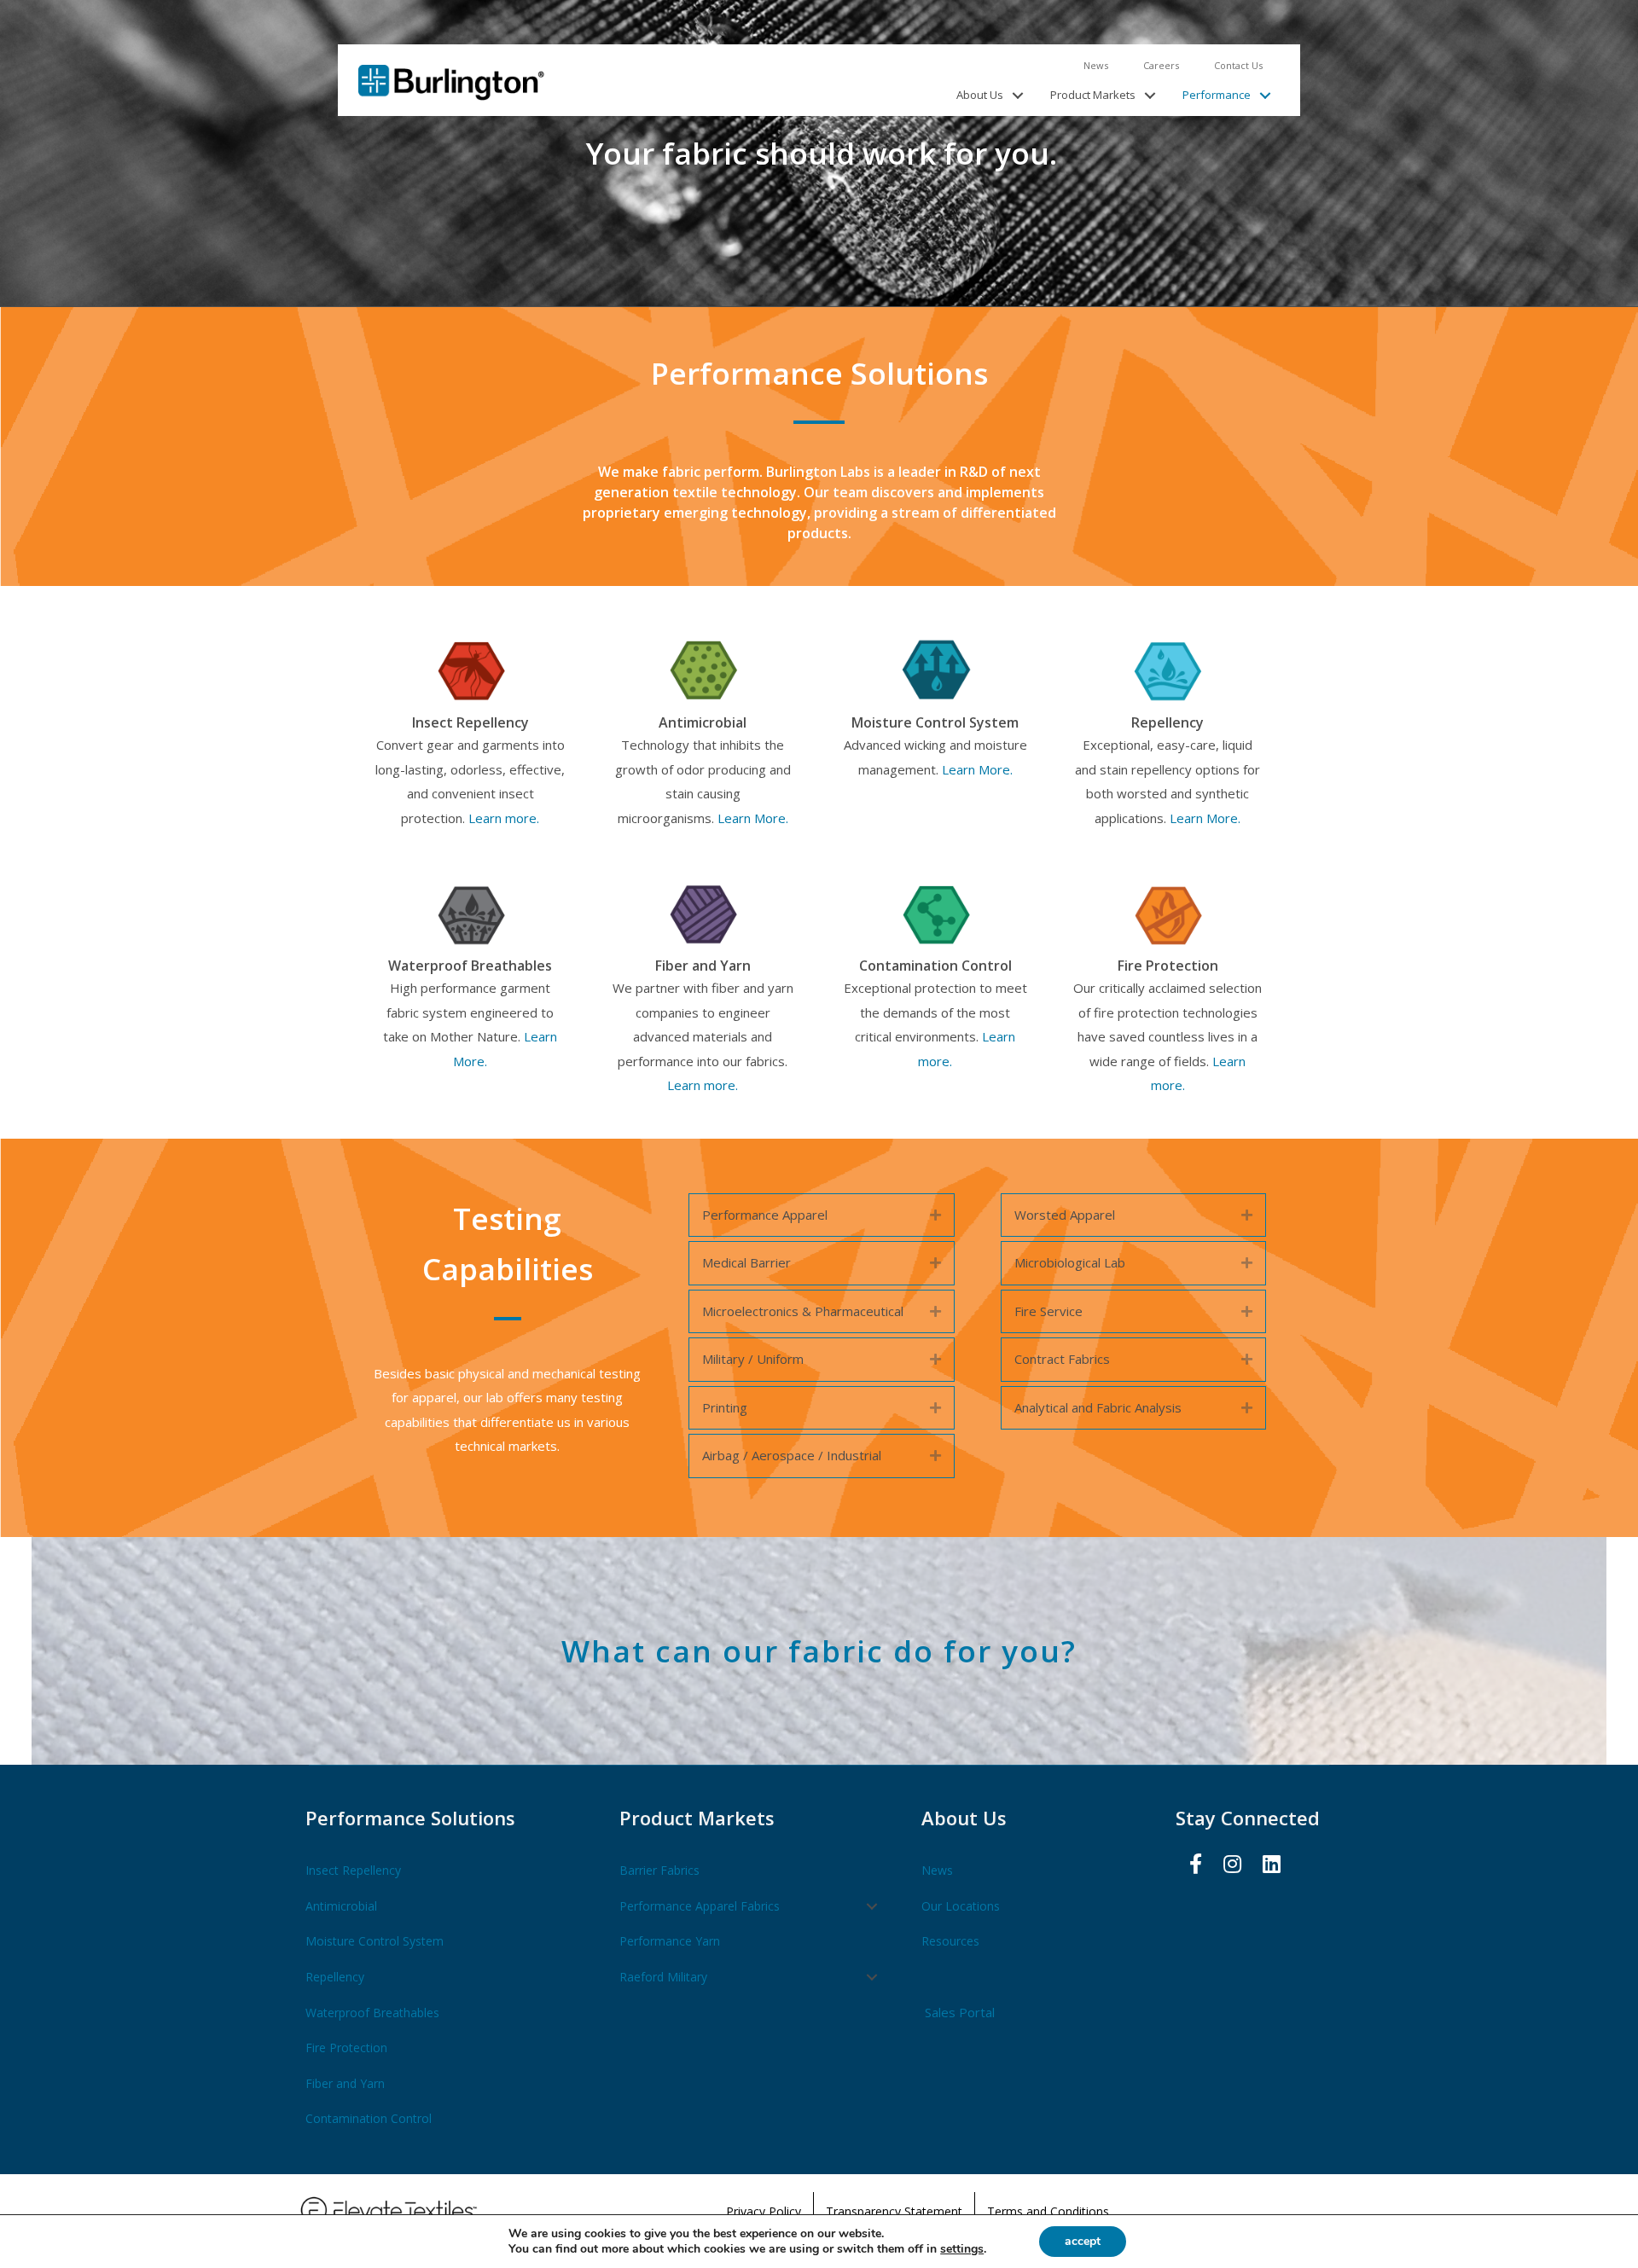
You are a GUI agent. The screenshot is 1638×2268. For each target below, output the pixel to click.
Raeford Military (663, 1977)
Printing (725, 1407)
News (1096, 65)
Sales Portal (960, 2012)
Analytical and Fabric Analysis (1098, 1407)
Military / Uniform (753, 1359)
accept (1083, 2241)
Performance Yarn (670, 1941)
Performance (1217, 95)
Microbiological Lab (1070, 1262)
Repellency (335, 1977)
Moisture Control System (375, 1941)
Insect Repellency (353, 1870)
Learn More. (753, 818)
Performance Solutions (410, 1818)
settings (962, 2249)
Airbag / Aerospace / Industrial (792, 1455)
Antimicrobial (341, 1906)
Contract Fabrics (1062, 1359)
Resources (950, 1941)
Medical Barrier (746, 1262)
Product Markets (1093, 95)
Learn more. (504, 818)
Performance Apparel (765, 1215)
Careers (1161, 65)
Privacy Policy (764, 2211)
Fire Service (1048, 1311)
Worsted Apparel (1065, 1215)
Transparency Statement (894, 2211)
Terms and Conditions (1048, 2211)
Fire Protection (346, 2048)
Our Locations (961, 1906)
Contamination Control (369, 2118)
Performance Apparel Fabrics (700, 1906)
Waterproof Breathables (372, 2013)
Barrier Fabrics (659, 1870)
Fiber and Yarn (345, 2083)
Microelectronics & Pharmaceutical (803, 1311)
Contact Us (1238, 65)
